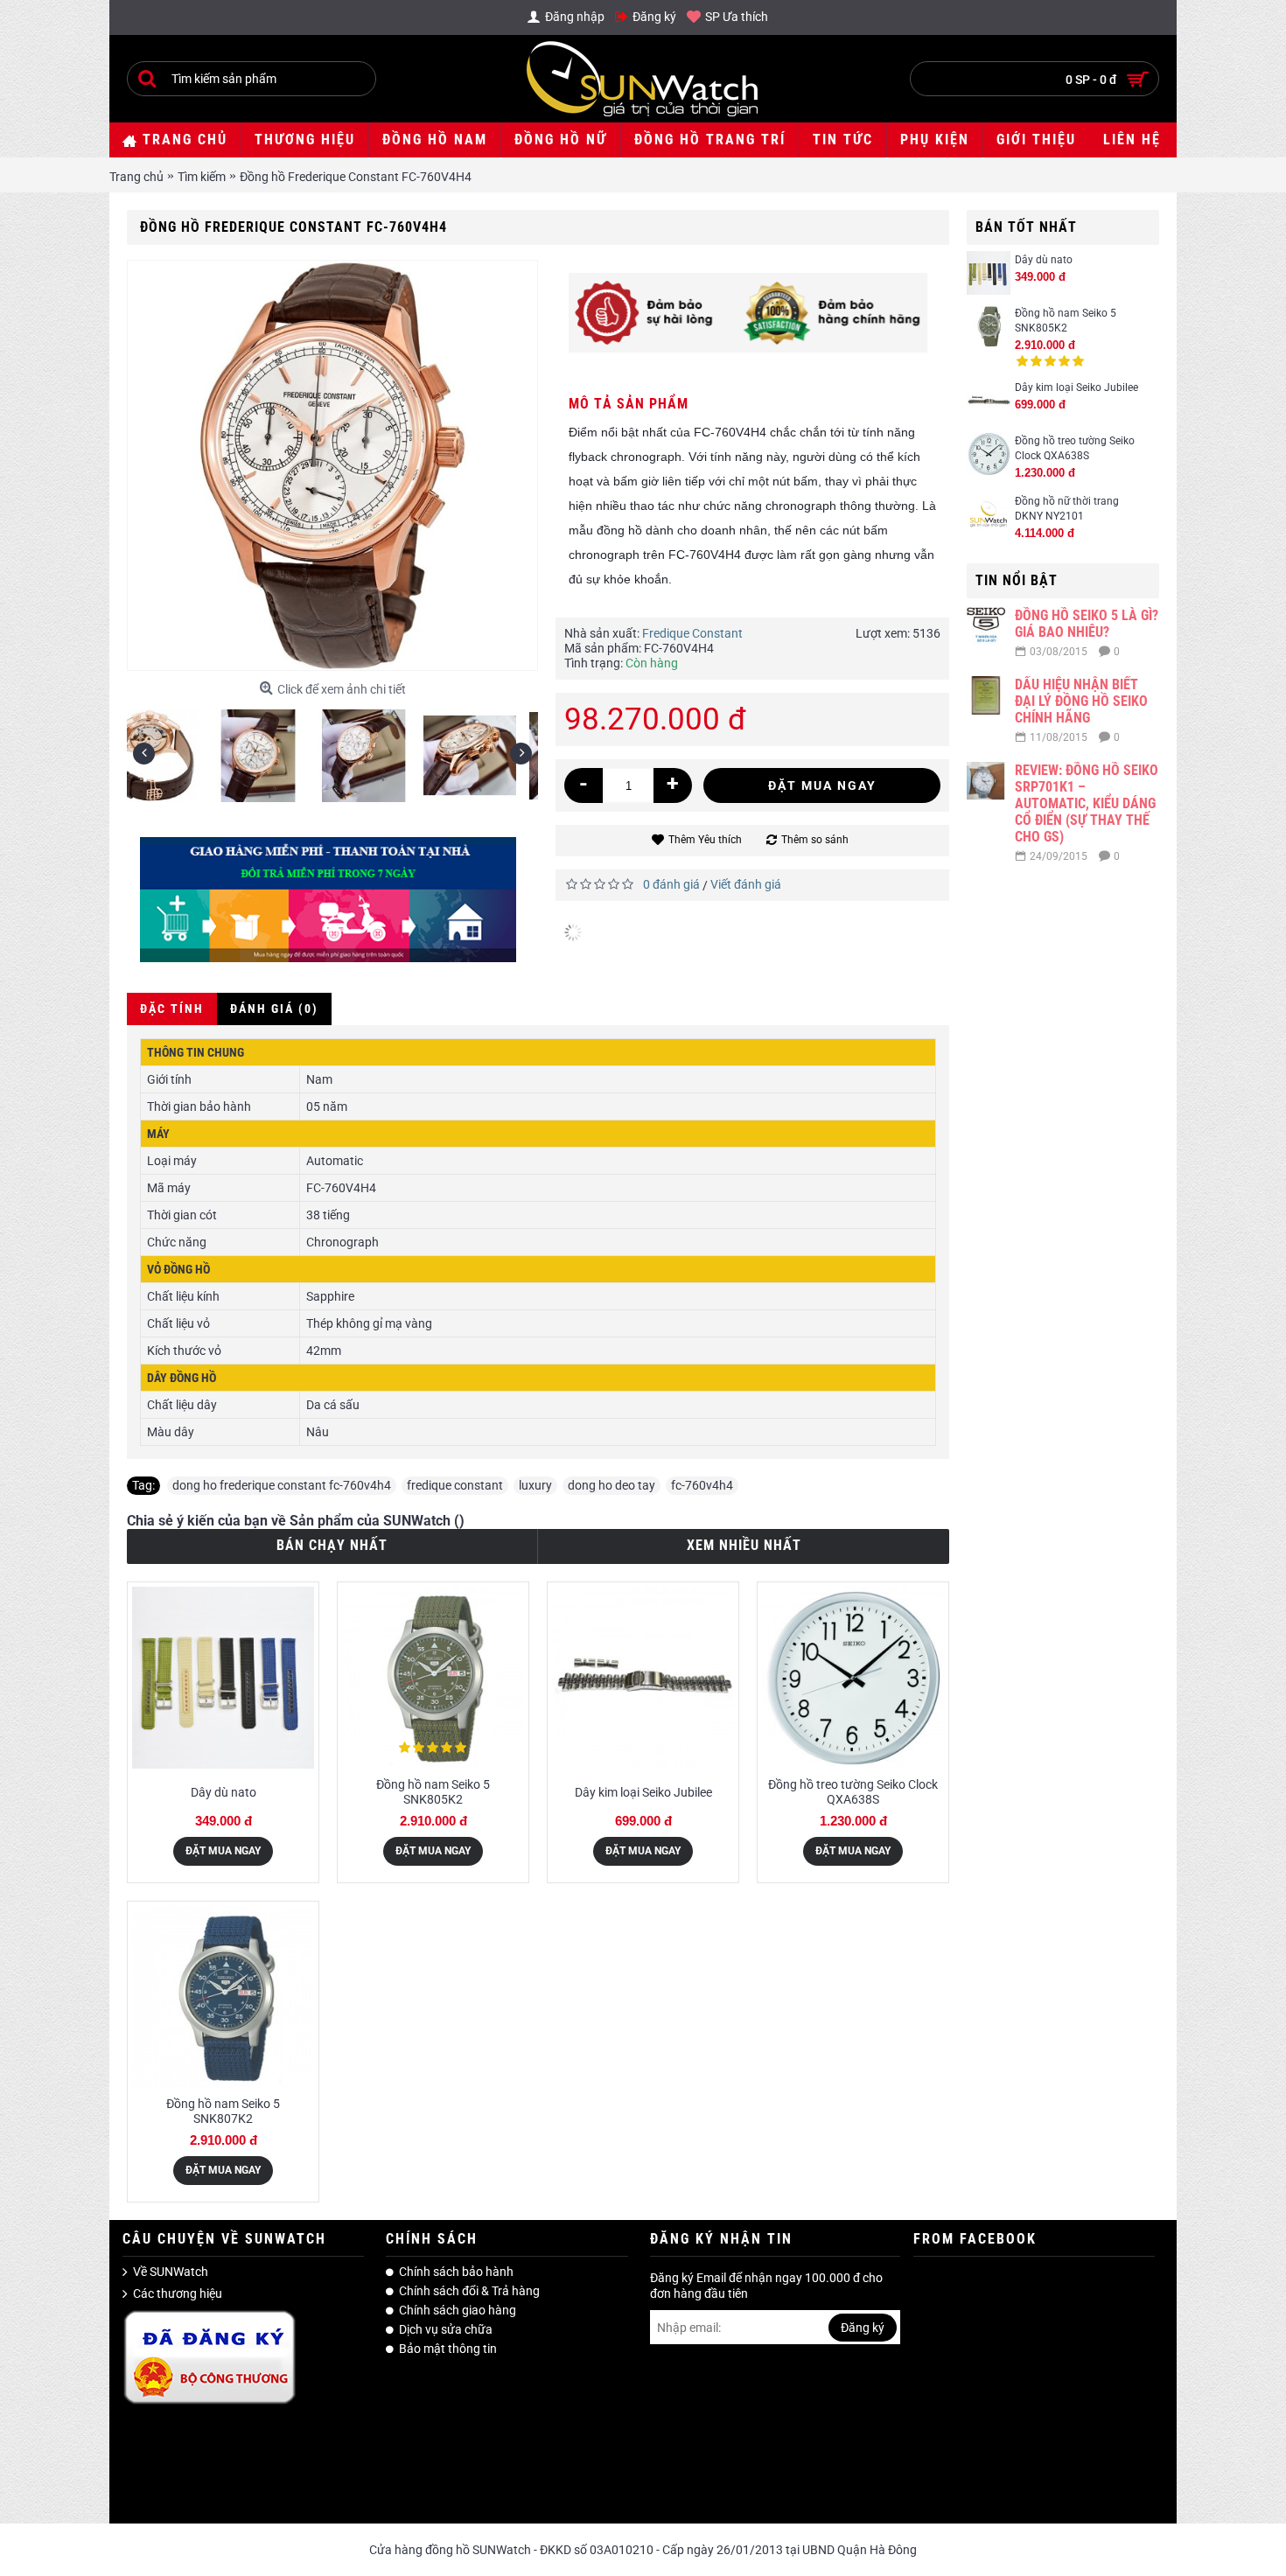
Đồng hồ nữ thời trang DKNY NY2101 (1067, 509)
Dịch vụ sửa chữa (446, 2329)
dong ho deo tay (612, 1485)
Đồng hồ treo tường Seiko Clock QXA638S (1075, 448)
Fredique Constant (692, 633)
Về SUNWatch (171, 2272)
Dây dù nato (1044, 260)
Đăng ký (863, 2328)
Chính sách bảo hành (456, 2272)
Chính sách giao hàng (458, 2310)
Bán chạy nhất (332, 1545)
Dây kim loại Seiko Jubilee (1076, 387)
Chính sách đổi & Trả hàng (469, 2291)
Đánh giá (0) (274, 1009)
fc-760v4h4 (702, 1485)
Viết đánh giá (746, 884)
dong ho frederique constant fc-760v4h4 (282, 1485)
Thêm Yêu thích (705, 840)
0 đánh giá (671, 884)
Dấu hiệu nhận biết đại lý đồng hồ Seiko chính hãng (1081, 701)
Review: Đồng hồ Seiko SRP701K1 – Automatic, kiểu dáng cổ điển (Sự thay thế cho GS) (1087, 803)
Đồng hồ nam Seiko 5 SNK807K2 (223, 2111)
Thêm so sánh (815, 840)
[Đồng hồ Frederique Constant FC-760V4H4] (180, 749)
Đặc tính (172, 1009)
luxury (535, 1485)
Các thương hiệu (178, 2294)
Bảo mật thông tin (448, 2349)
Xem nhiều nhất (744, 1545)
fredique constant (455, 1485)
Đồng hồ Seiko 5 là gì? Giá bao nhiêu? (1087, 624)
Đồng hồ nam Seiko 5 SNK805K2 (1066, 321)
